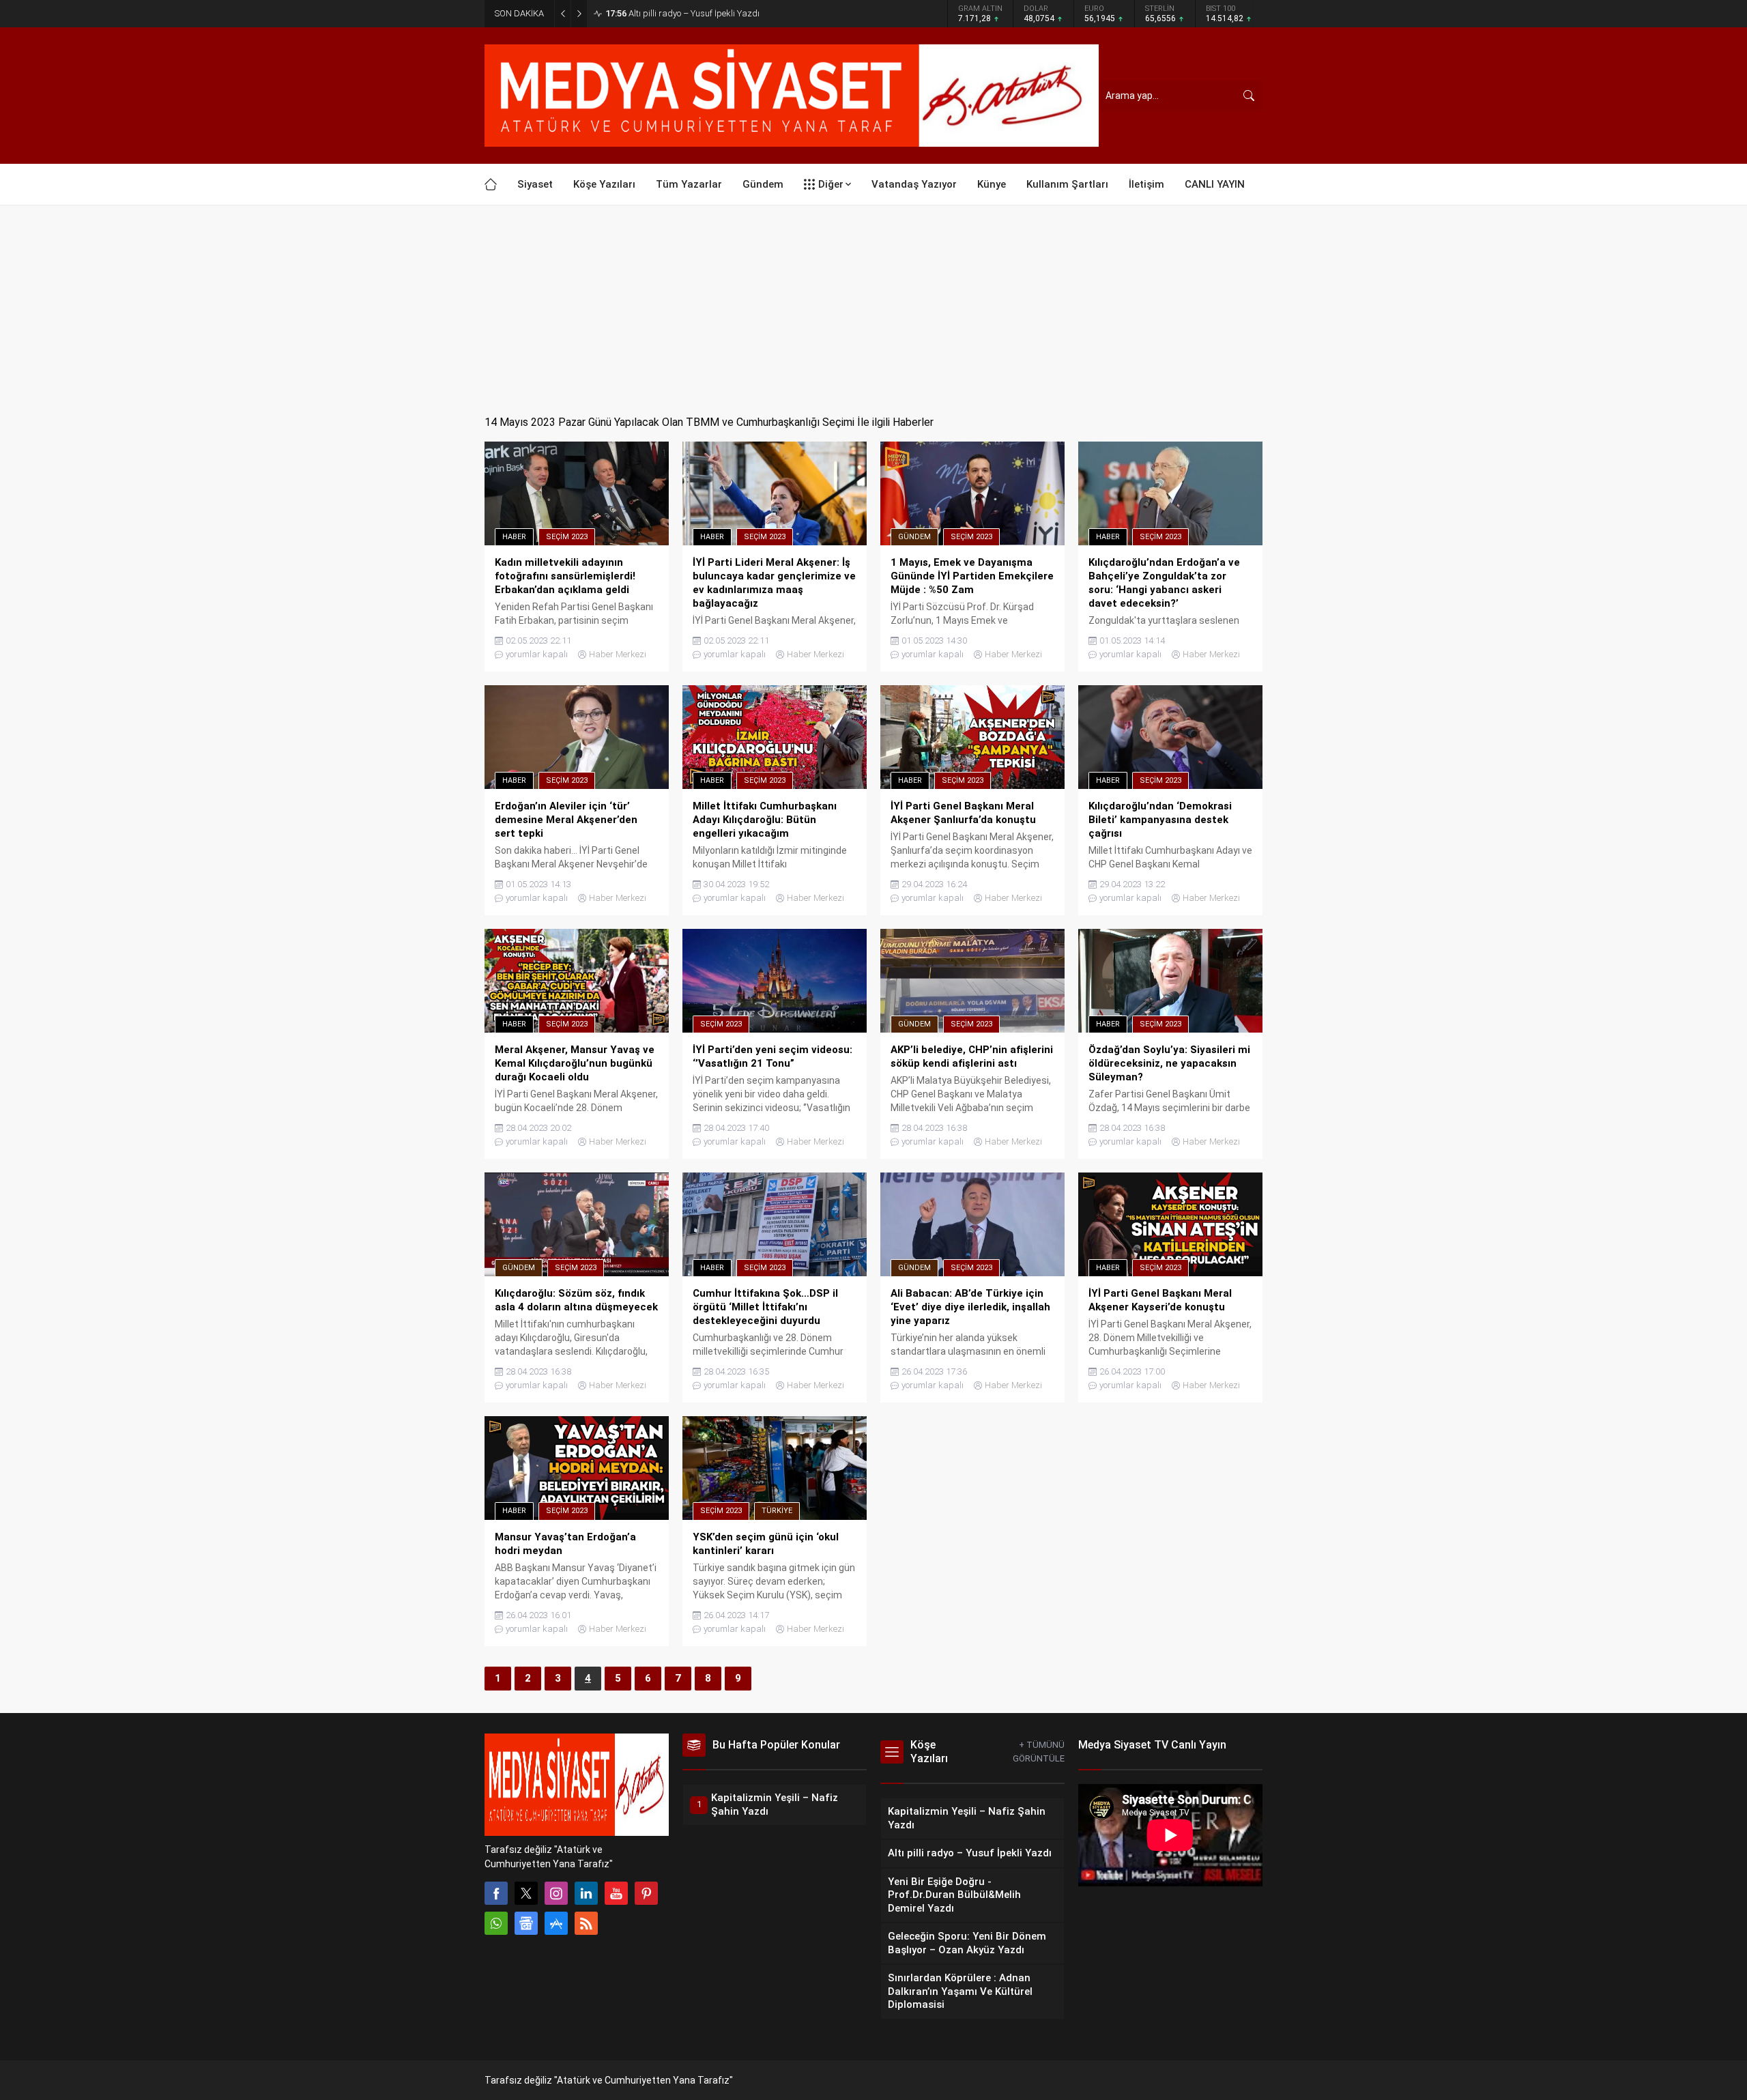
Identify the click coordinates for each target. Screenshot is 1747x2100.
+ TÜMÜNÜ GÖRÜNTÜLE (1039, 1752)
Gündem (914, 537)
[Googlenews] (526, 1923)
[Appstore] (556, 1923)
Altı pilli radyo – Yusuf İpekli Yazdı (682, 13)
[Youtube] (616, 1893)
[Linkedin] (586, 1893)
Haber (514, 537)
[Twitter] (526, 1893)
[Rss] (586, 1923)
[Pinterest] (646, 1893)
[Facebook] (496, 1893)
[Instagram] (556, 1893)
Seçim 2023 (567, 537)
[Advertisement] (873, 308)
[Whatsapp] (496, 1923)
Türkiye (777, 1511)
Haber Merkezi (618, 654)
